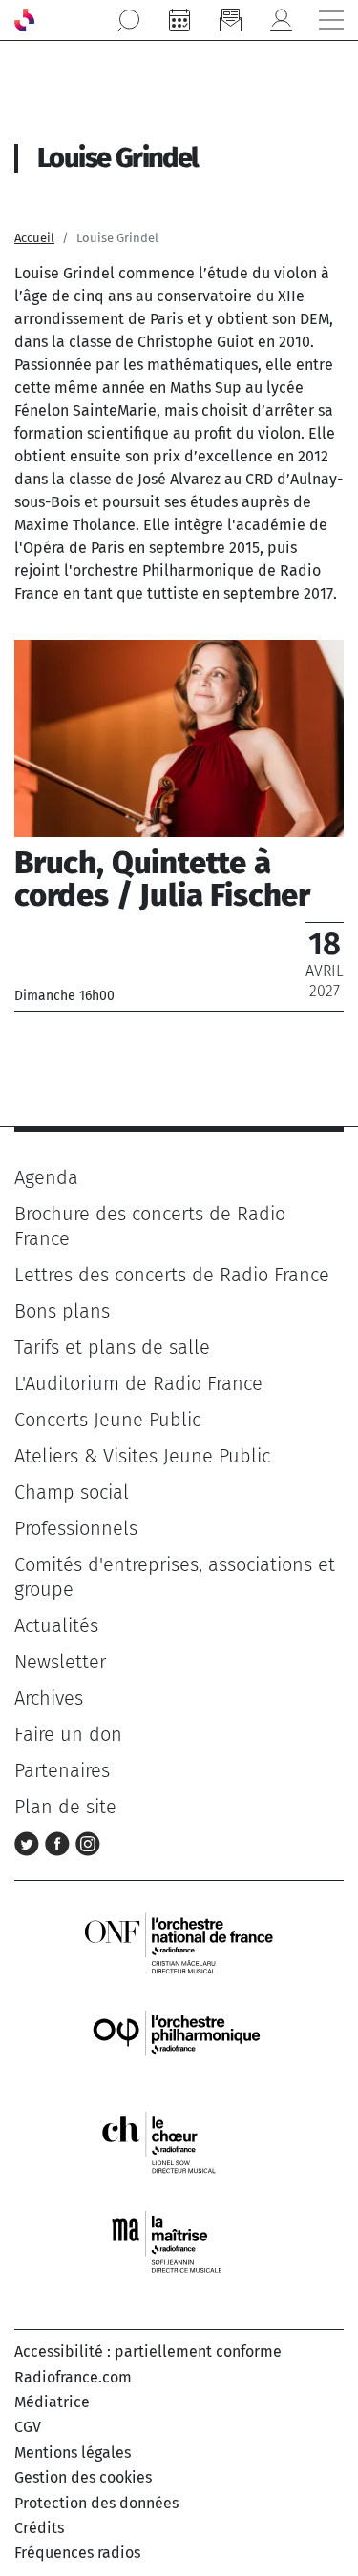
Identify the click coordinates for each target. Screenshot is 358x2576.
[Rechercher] (129, 20)
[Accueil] (24, 20)
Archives (49, 1698)
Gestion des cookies (83, 2477)
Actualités (56, 1625)
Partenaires (62, 1770)
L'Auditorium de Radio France (138, 1383)
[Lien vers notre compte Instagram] (88, 1843)
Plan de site (65, 1807)
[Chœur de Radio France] (179, 2142)
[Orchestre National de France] (179, 1942)
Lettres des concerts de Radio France (172, 1275)
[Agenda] (179, 20)
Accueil (34, 238)
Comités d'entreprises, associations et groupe (175, 1577)
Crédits (39, 2528)
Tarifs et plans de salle (112, 1347)
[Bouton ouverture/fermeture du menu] (331, 20)
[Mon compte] (281, 20)
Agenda (46, 1177)
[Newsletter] (230, 20)
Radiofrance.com (73, 2377)
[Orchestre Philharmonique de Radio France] (179, 2043)
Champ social (72, 1492)
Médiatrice (52, 2402)
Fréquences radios (77, 2553)
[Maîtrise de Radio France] (179, 2242)
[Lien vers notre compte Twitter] (30, 1843)
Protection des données (96, 2503)
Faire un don (68, 1734)
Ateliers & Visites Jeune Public (142, 1456)
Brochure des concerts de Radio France (150, 1226)
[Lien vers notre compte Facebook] (60, 1843)
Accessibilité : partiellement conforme (148, 2351)
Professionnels (76, 1528)
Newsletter (60, 1662)
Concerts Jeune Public (107, 1420)
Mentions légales (73, 2453)
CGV (28, 2427)
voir (179, 825)
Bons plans (62, 1311)
